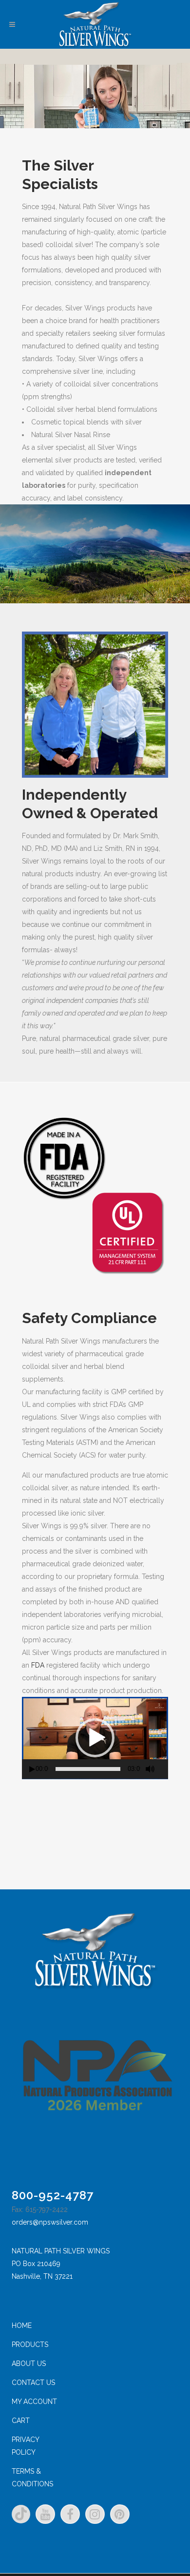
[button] (95, 1738)
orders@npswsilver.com (50, 2222)
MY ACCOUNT (34, 2402)
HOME (22, 2326)
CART (21, 2421)
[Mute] (150, 1769)
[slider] (88, 1769)
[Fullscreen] (165, 1769)
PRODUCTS (30, 2345)
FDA (37, 1665)
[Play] (32, 1769)
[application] (95, 1738)
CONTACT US (33, 2383)
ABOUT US (29, 2364)
